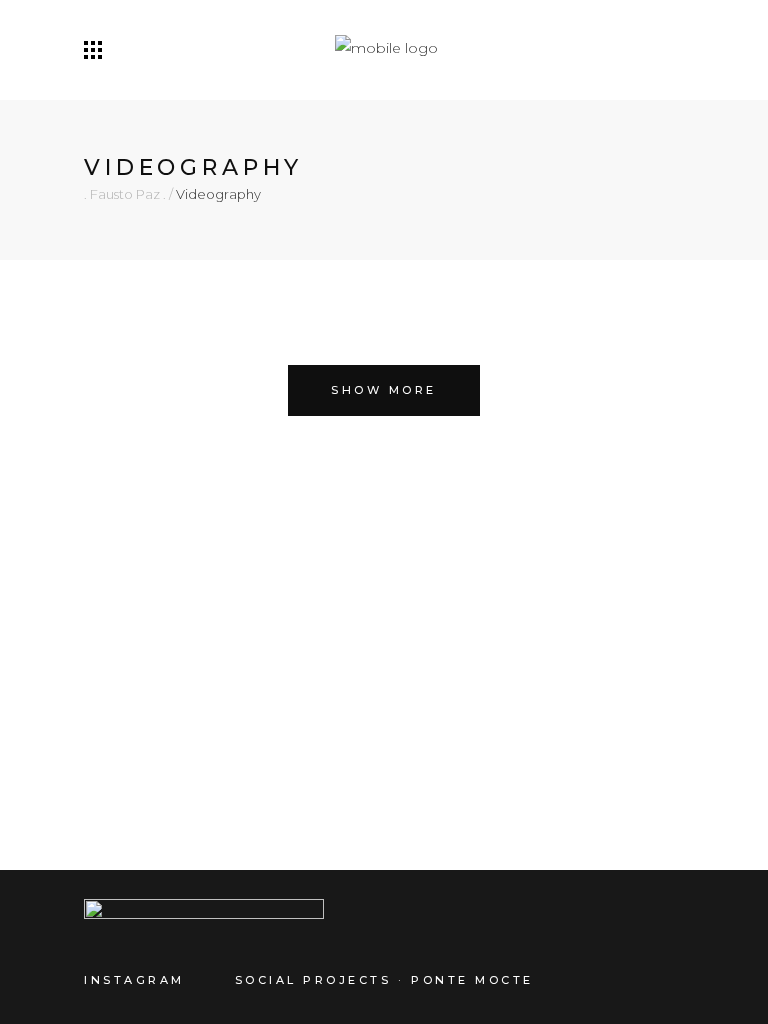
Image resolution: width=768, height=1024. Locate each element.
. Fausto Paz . (125, 194)
